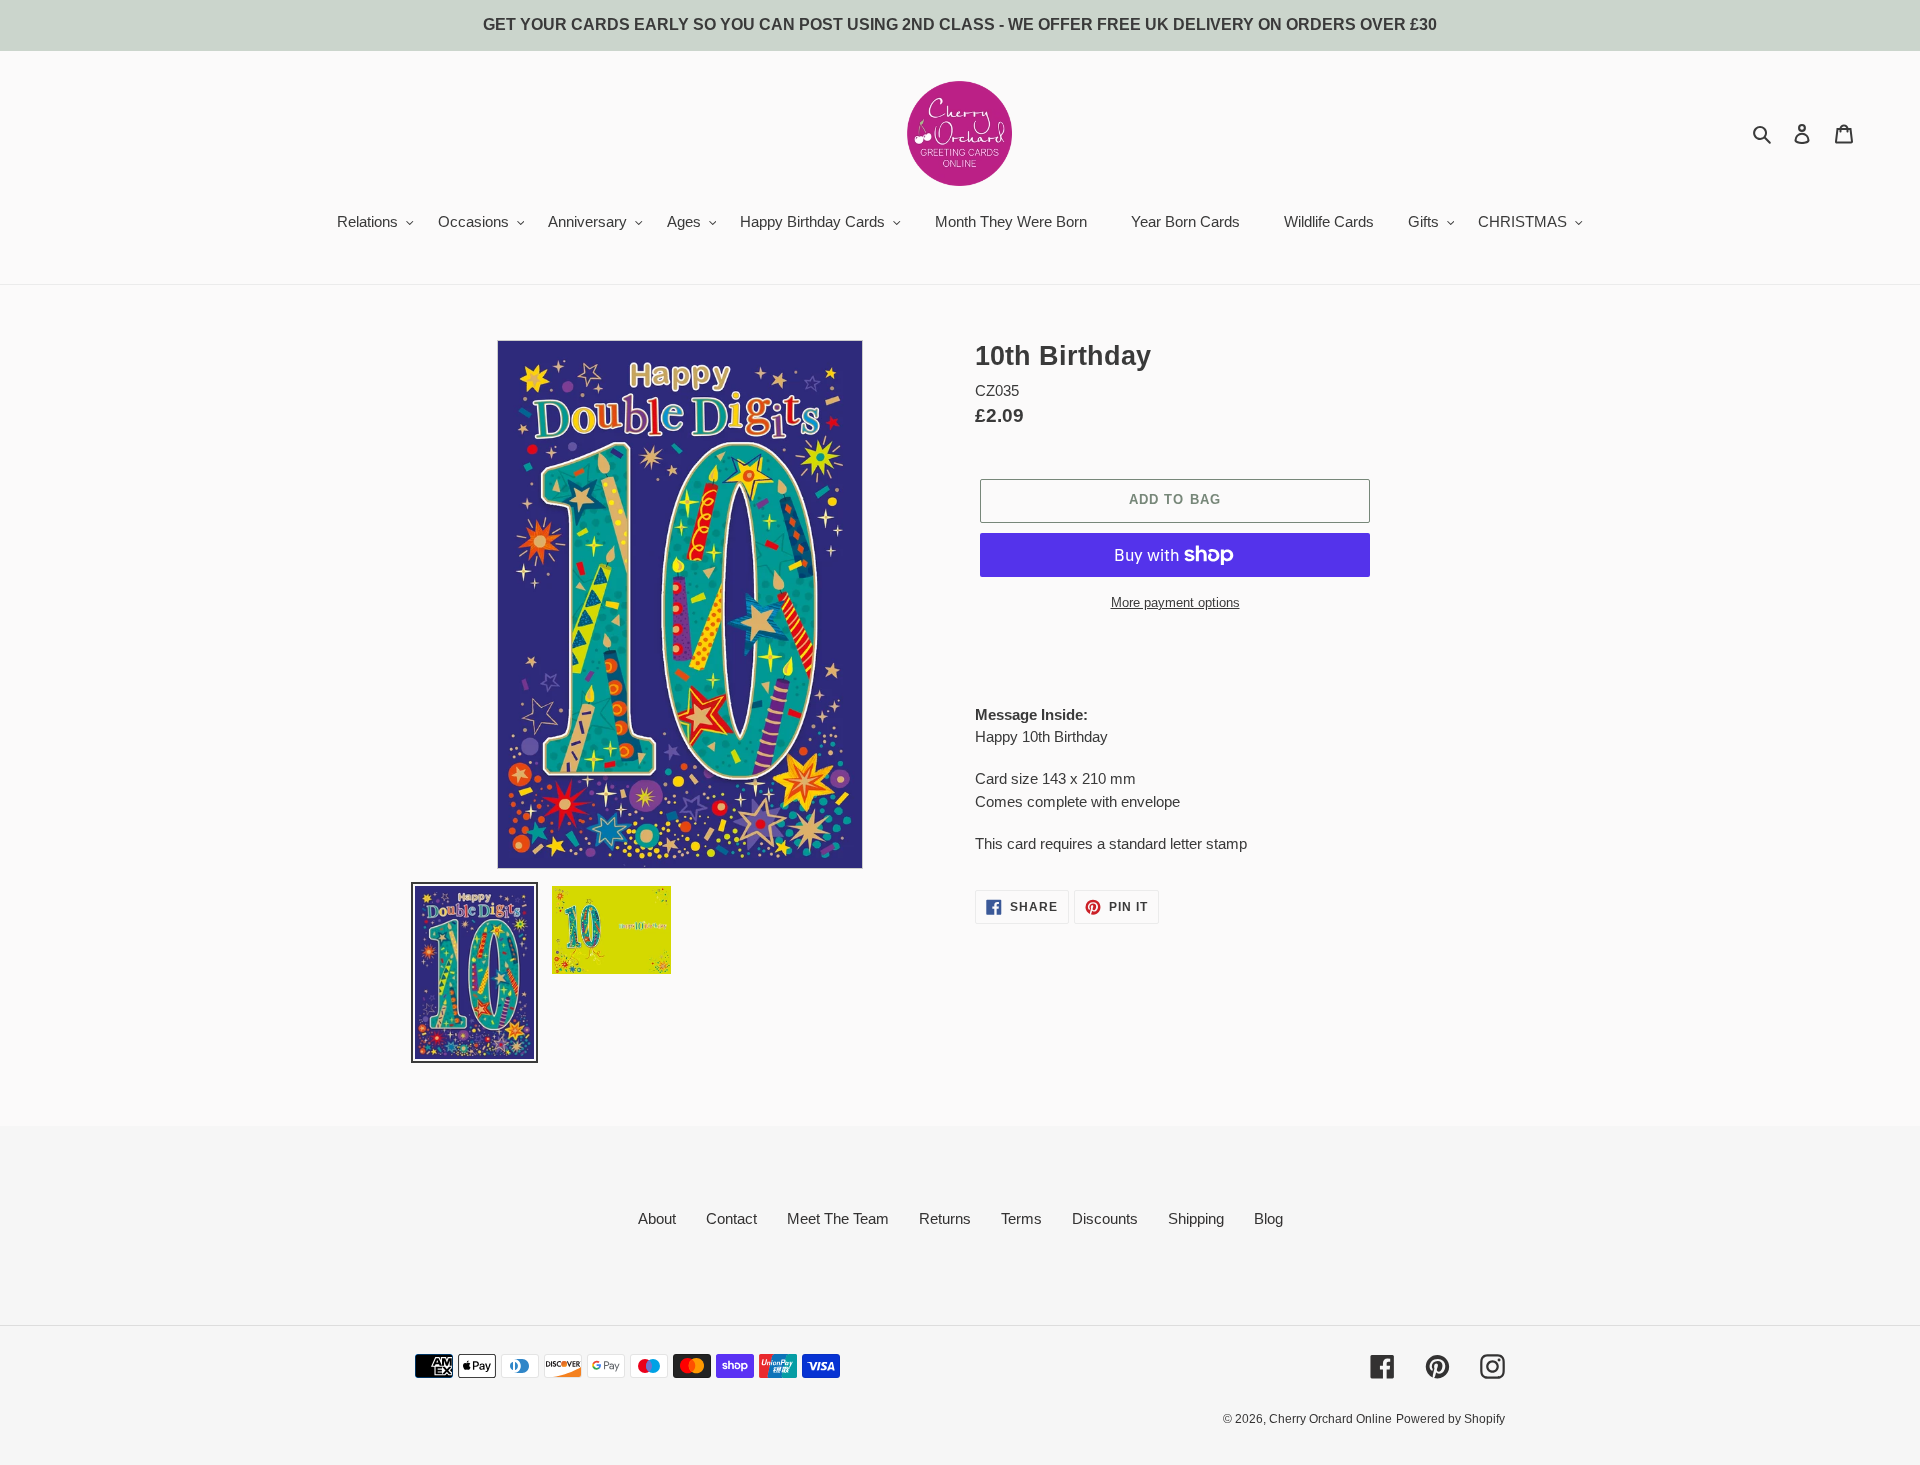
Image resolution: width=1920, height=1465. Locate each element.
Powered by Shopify (1450, 1419)
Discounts (1105, 1218)
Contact (731, 1218)
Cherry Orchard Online (1330, 1419)
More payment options (1175, 602)
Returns (945, 1218)
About (657, 1218)
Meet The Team (838, 1218)
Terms (1021, 1218)
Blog (1268, 1218)
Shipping (1196, 1218)
